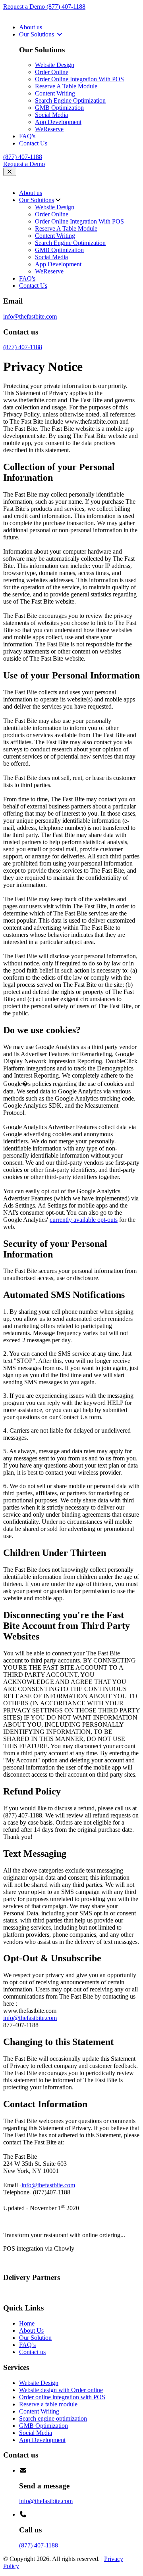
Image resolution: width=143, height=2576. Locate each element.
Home (27, 2323)
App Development (58, 122)
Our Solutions (37, 34)
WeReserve (49, 129)
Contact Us (33, 143)
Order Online (52, 72)
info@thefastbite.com (30, 316)
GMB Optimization (59, 108)
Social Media (51, 115)
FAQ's (27, 136)
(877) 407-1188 (66, 7)
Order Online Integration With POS (79, 79)
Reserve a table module (48, 2404)
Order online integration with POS (62, 2397)
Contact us (32, 2352)
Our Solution (35, 2338)
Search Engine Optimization (70, 100)
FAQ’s (27, 2345)
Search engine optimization (53, 2418)
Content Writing (55, 93)
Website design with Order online (61, 2390)
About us (31, 27)
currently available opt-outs (84, 1220)
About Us (31, 2330)
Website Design (55, 65)
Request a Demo (25, 7)
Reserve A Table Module (66, 86)
